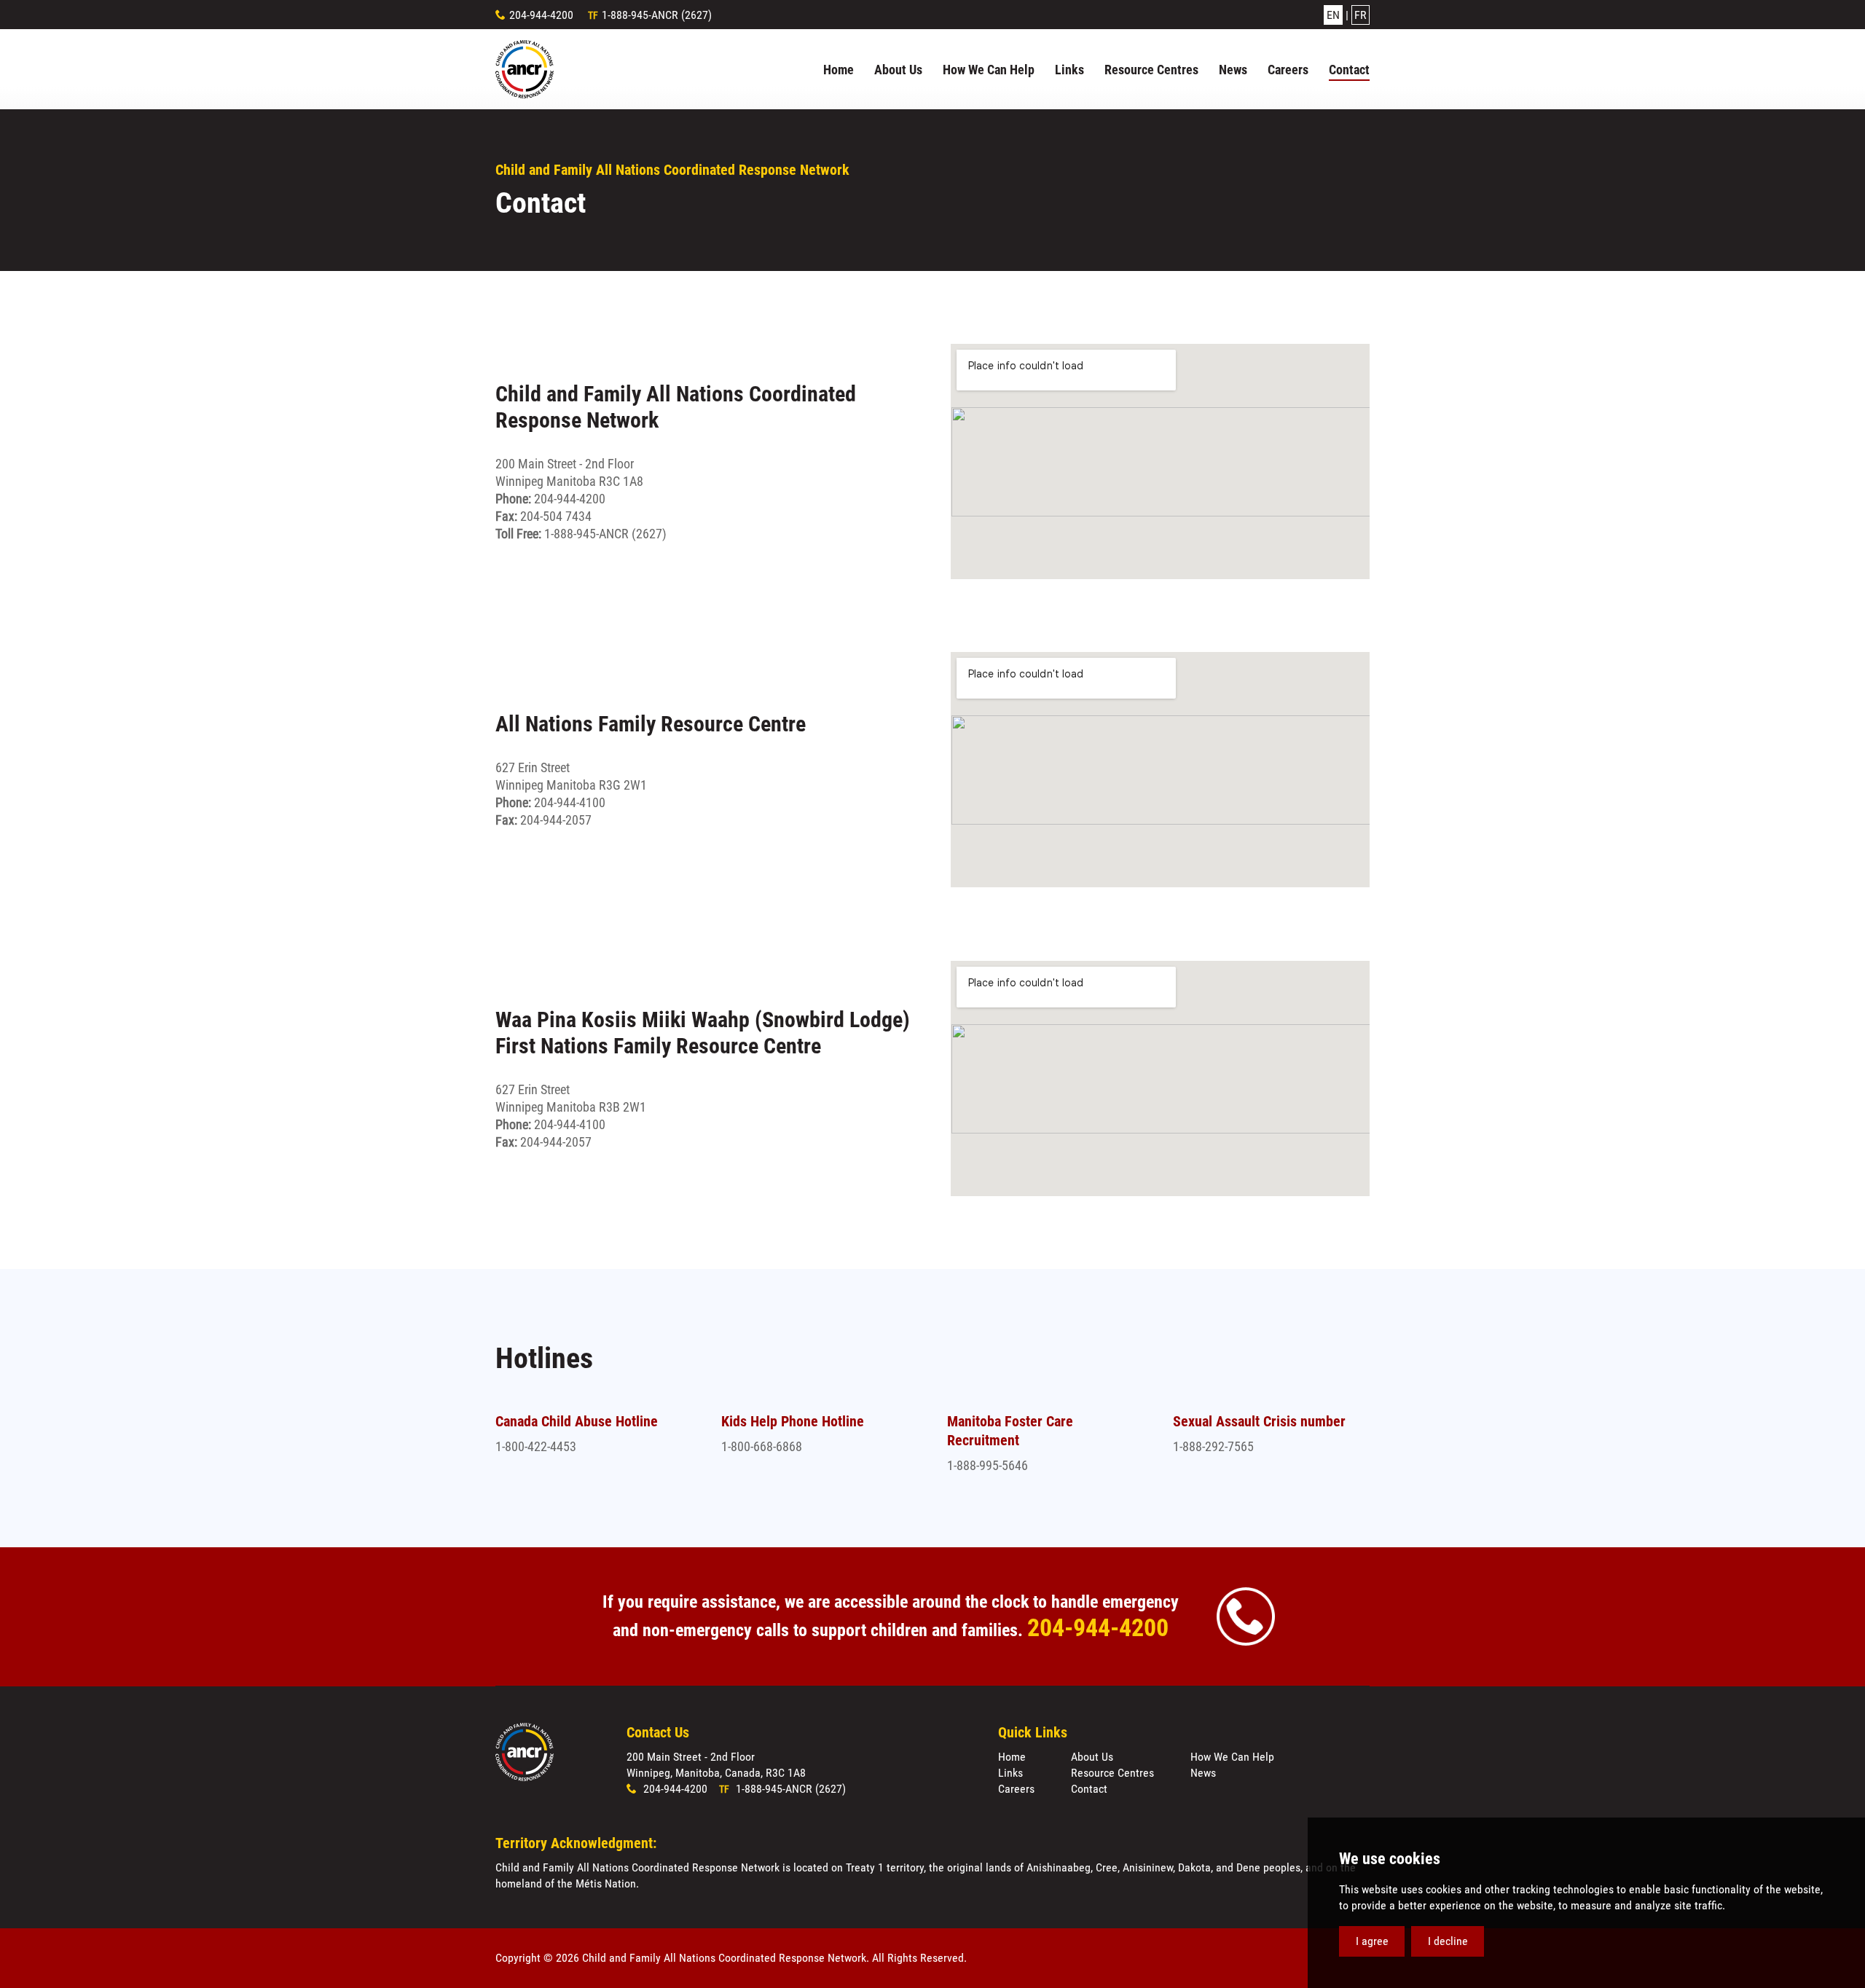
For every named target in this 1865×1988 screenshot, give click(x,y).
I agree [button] (1372, 1941)
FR (1361, 15)
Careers (1016, 1789)
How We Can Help (1232, 1757)
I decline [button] (1448, 1941)
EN (1333, 15)
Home (1012, 1757)
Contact (1089, 1789)
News (1203, 1773)
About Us (1092, 1757)
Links (1010, 1773)
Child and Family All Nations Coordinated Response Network (525, 69)
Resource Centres (1112, 1773)
